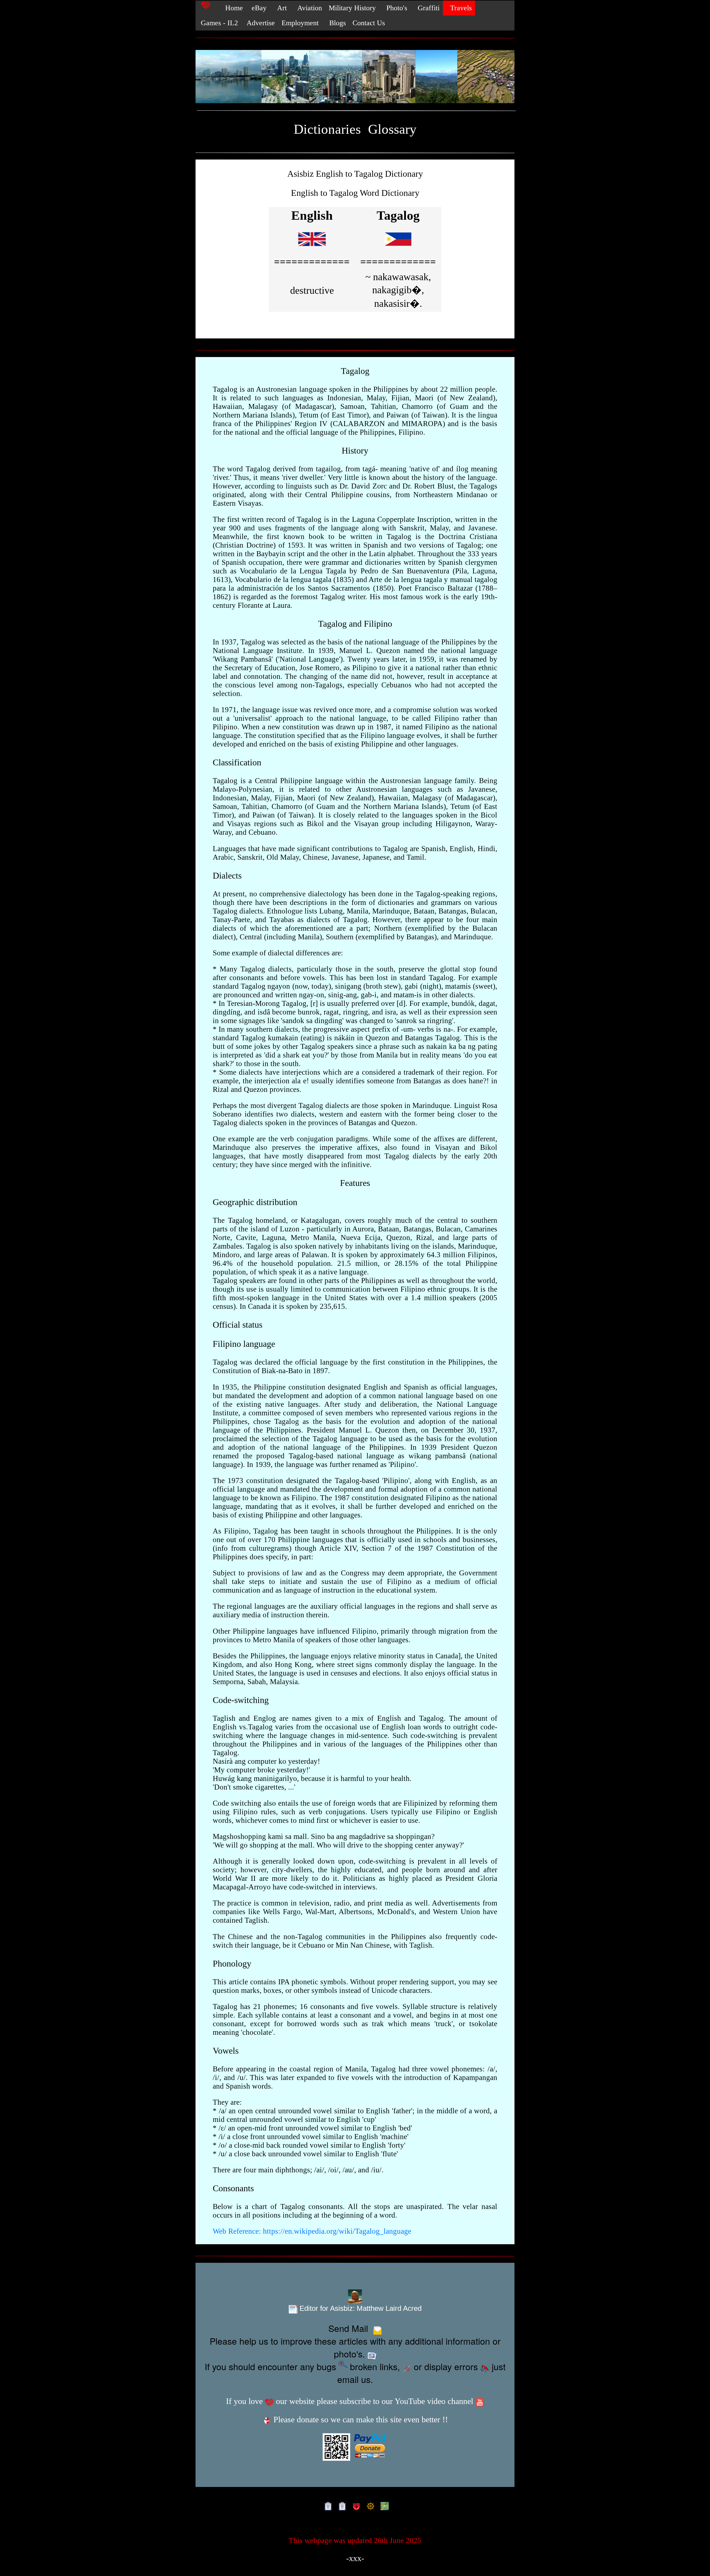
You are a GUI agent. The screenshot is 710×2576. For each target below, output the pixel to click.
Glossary (392, 129)
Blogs (336, 23)
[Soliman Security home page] (355, 2506)
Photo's (395, 8)
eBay (258, 8)
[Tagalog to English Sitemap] (341, 2506)
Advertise (260, 23)
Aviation (308, 8)
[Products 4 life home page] (383, 2506)
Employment (300, 23)
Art (280, 8)
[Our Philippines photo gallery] (355, 77)
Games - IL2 (218, 23)
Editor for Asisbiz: (360, 2308)
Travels (459, 8)
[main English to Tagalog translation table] (312, 248)
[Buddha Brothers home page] (369, 2506)
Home (231, 8)
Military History (352, 8)
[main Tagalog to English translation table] (398, 248)
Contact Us (369, 23)
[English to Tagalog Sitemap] (327, 2506)
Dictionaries (327, 129)
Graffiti (427, 8)
